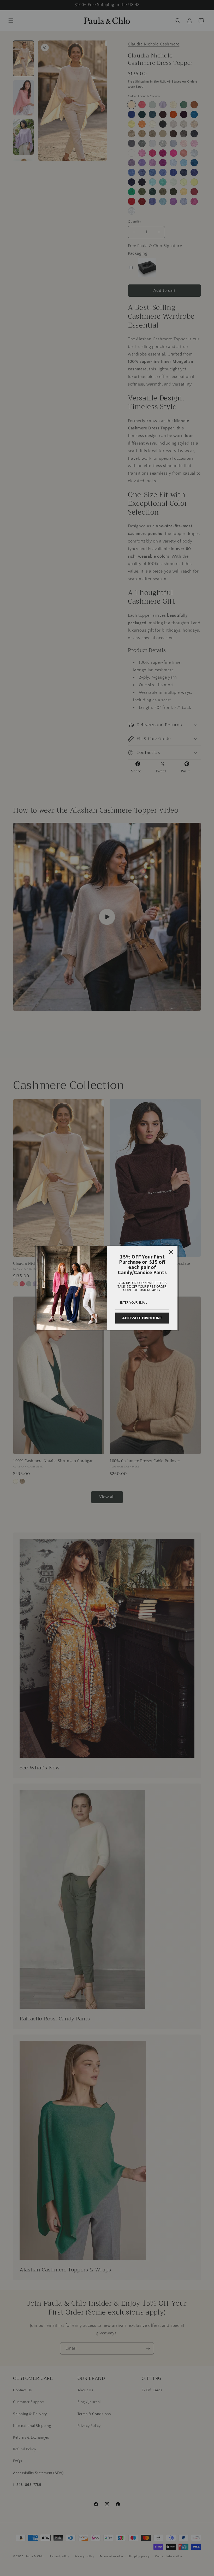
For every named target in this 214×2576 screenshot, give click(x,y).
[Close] (171, 1252)
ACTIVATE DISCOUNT (142, 1318)
